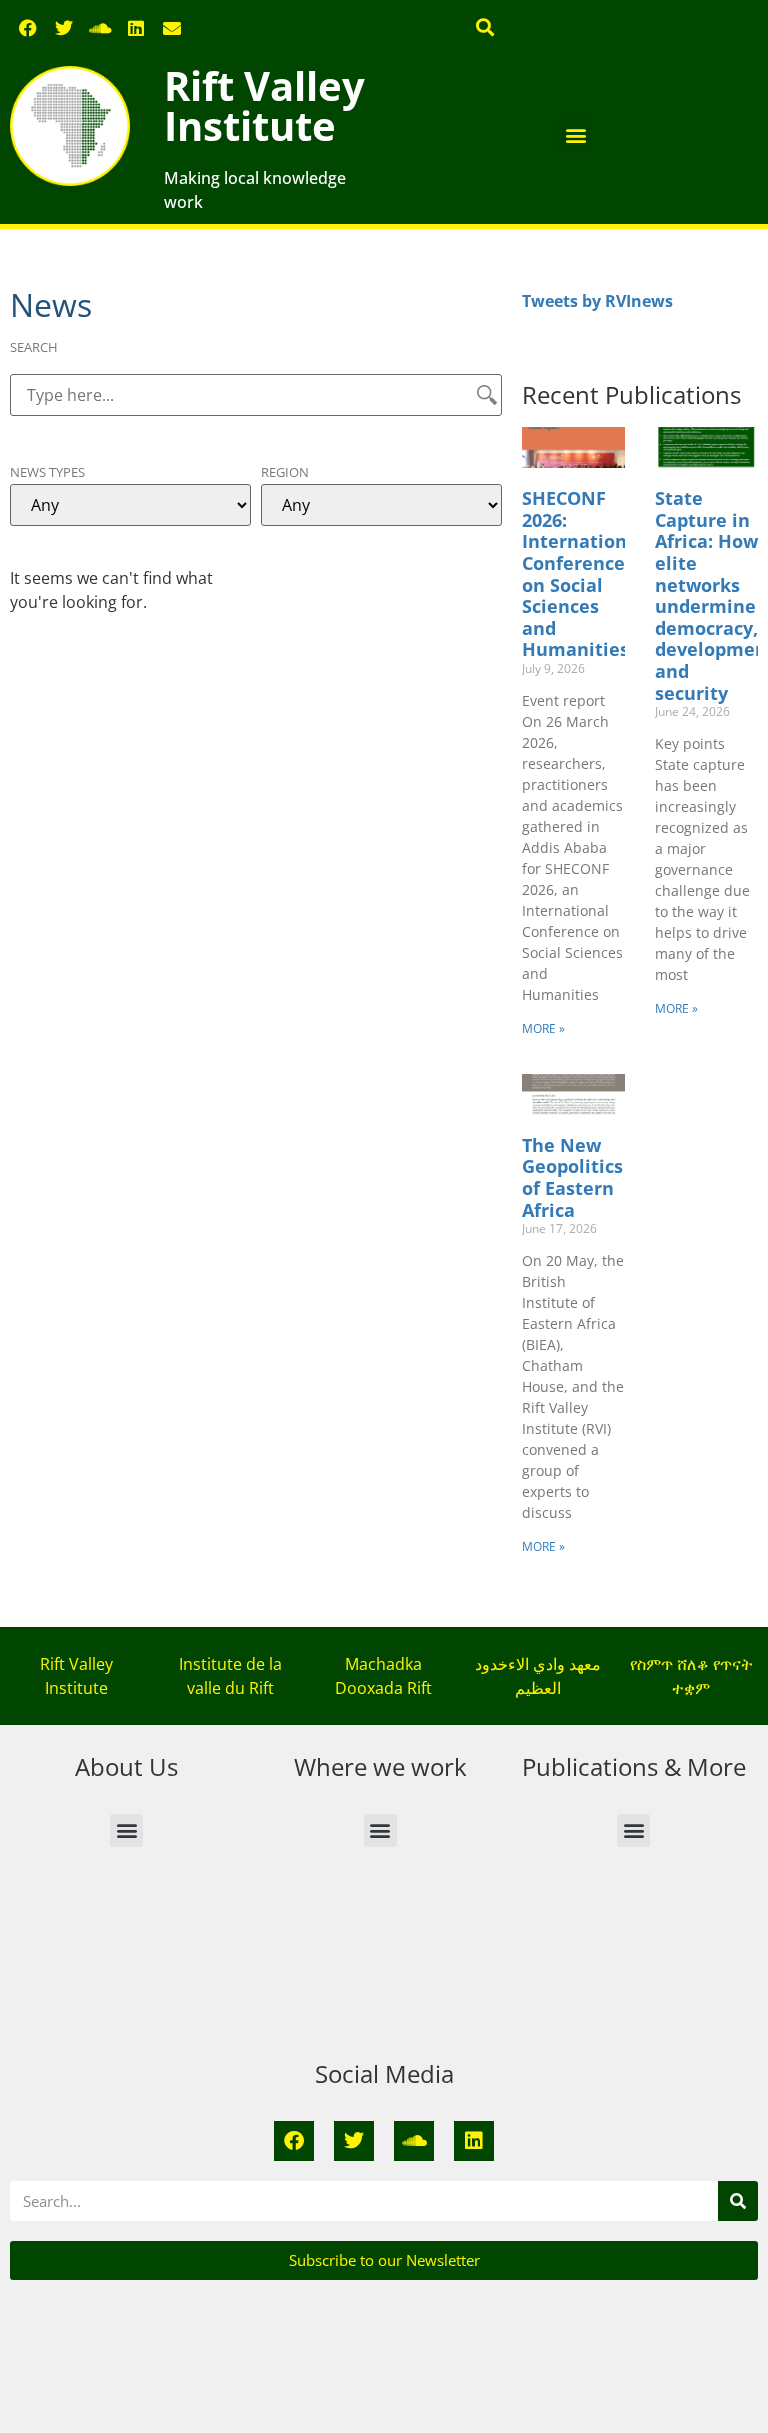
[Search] (738, 2201)
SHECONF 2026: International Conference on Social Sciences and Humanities (583, 573)
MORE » (543, 1028)
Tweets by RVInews (597, 301)
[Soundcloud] (100, 28)
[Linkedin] (136, 28)
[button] (485, 26)
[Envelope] (172, 28)
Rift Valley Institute (264, 105)
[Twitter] (64, 28)
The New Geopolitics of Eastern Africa (572, 1177)
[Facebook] (28, 28)
